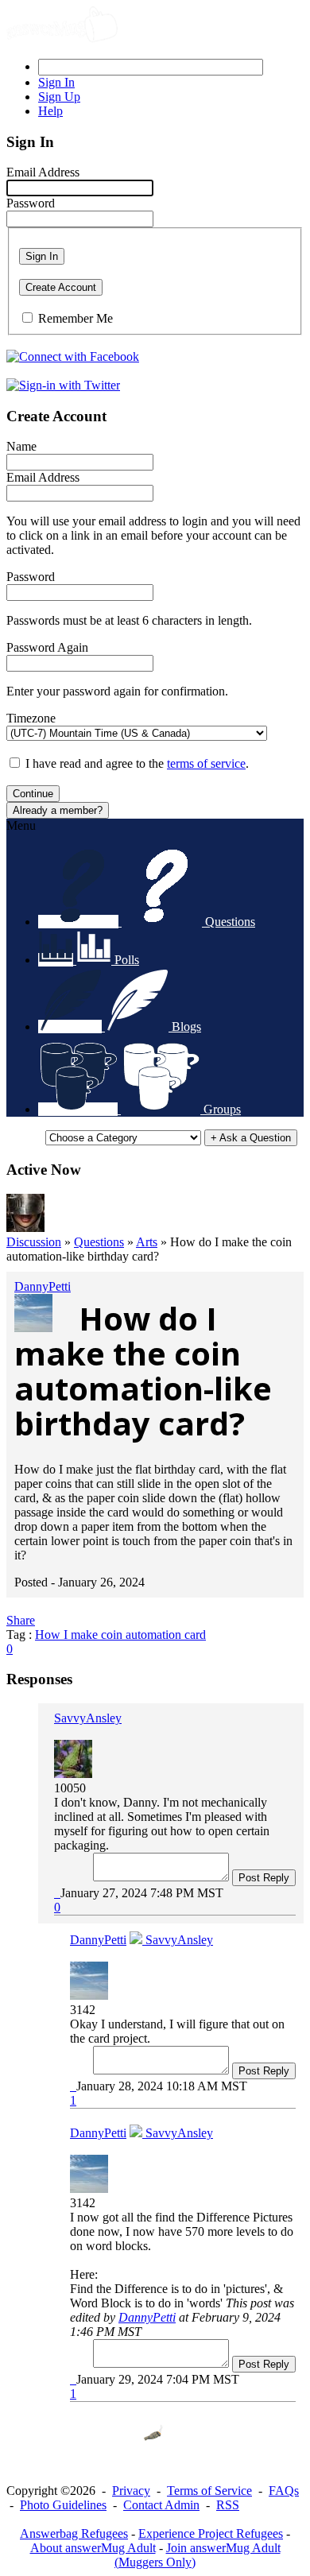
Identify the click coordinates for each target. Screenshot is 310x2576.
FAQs (284, 2491)
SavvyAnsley (88, 1718)
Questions (99, 1242)
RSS (228, 2505)
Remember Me (76, 318)
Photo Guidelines (63, 2505)
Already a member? (58, 810)
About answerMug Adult (93, 2548)
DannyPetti (43, 1286)
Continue (33, 794)
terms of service (206, 763)
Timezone (31, 718)
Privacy (131, 2491)
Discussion (34, 1242)
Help (50, 111)
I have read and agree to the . (137, 763)
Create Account (61, 287)
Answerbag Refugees (74, 2533)
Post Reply (264, 1878)
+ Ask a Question (251, 1138)
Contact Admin (161, 2505)
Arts (147, 1242)
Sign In (42, 256)
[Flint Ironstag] (25, 1228)
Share (21, 1620)
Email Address (43, 172)
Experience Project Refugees (211, 2533)
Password (31, 203)
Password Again (47, 647)
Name (21, 446)
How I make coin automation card (120, 1635)
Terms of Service (209, 2491)
